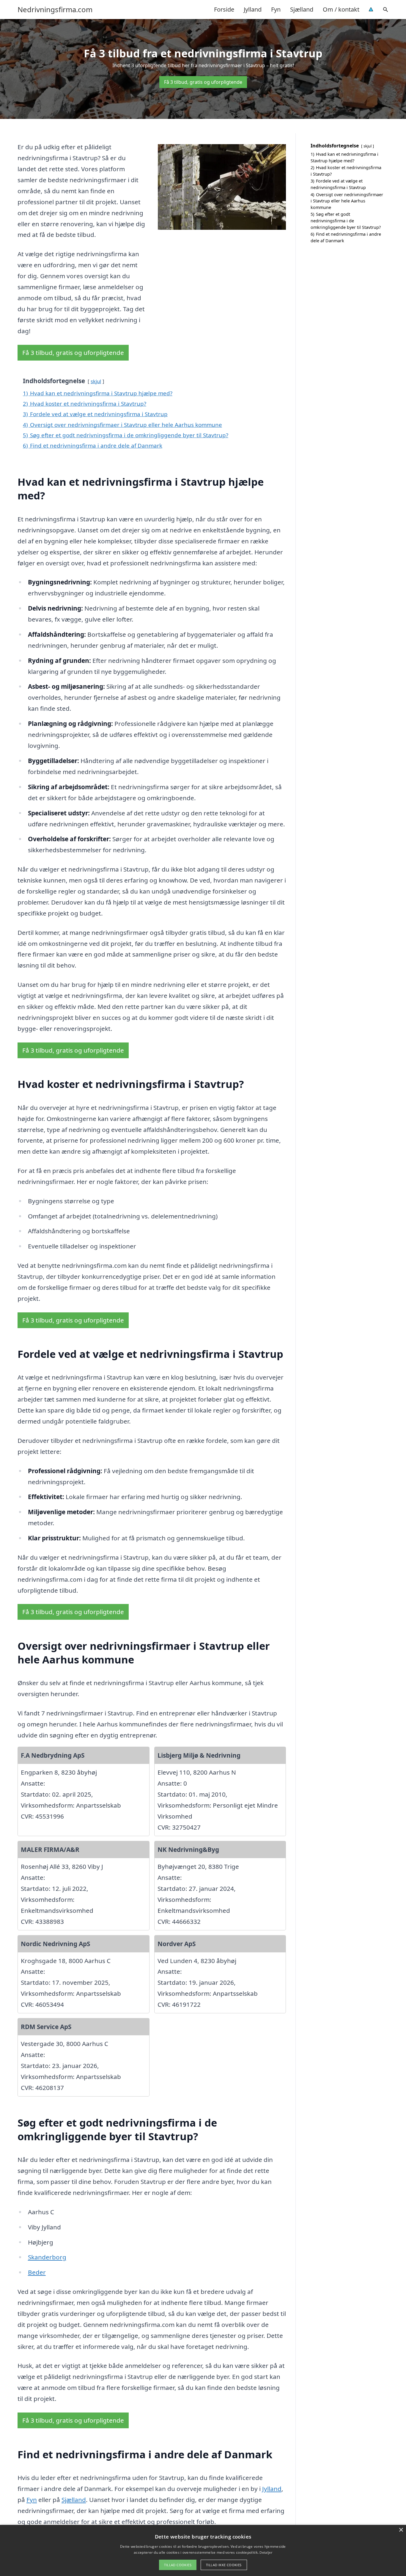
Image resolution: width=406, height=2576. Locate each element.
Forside (224, 9)
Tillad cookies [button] (178, 2565)
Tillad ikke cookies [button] (224, 2565)
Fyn (276, 9)
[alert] (203, 2550)
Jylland (253, 9)
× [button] (401, 2530)
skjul (96, 381)
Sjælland (302, 9)
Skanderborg (47, 2257)
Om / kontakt (341, 9)
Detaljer (266, 2552)
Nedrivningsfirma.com (55, 10)
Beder (37, 2272)
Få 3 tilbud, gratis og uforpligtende (203, 82)
